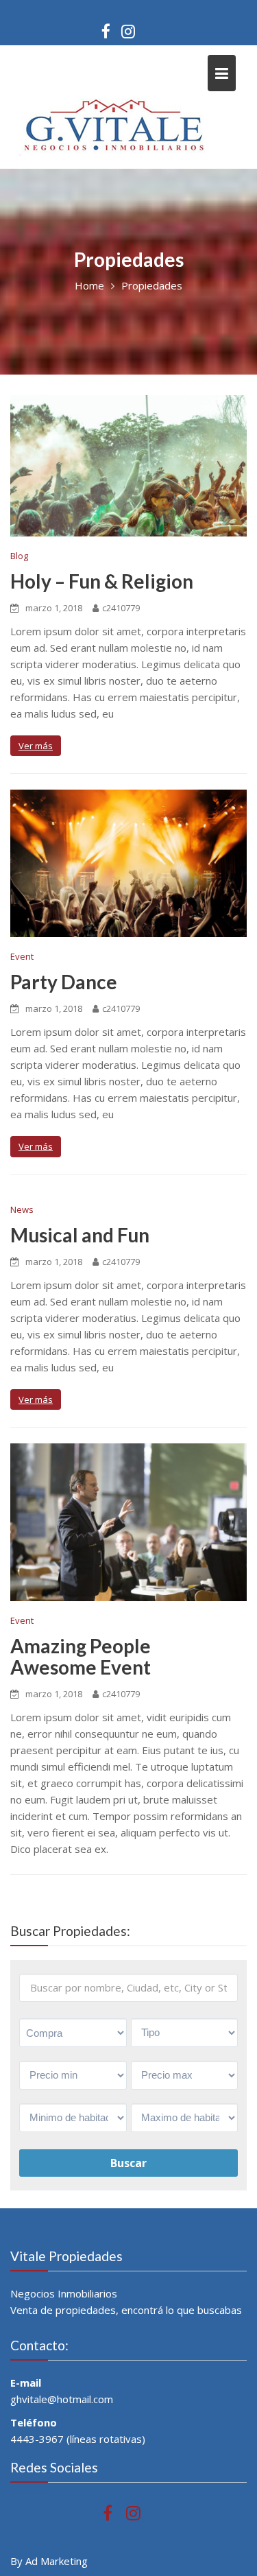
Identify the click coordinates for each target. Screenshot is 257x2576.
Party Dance (64, 982)
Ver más (36, 746)
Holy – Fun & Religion (102, 581)
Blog (19, 556)
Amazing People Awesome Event (81, 1656)
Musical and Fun (80, 1235)
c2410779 (121, 608)
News (22, 1209)
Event (22, 956)
